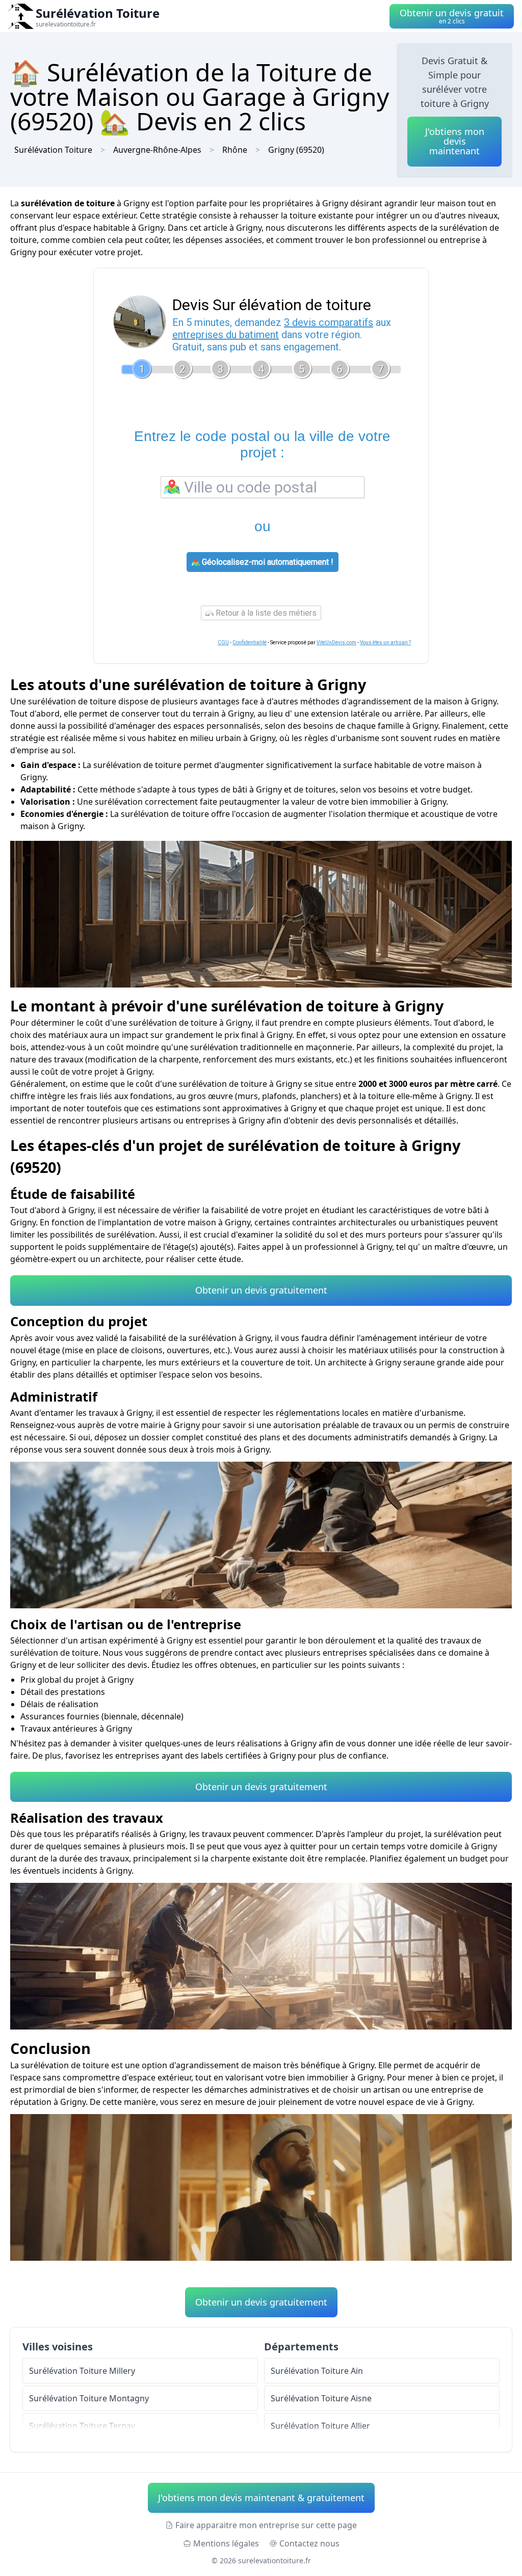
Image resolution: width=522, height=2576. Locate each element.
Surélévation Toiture (53, 150)
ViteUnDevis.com (336, 642)
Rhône (235, 150)
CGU (223, 642)
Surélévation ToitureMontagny (89, 2398)
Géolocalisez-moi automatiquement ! (267, 562)
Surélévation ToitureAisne (321, 2398)
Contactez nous (309, 2543)
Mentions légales (226, 2543)
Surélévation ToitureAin (317, 2371)
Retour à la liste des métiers (265, 613)
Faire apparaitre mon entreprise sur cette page (266, 2525)
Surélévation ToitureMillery (82, 2371)
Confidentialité (250, 642)
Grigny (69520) (296, 150)
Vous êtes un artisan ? (385, 642)
